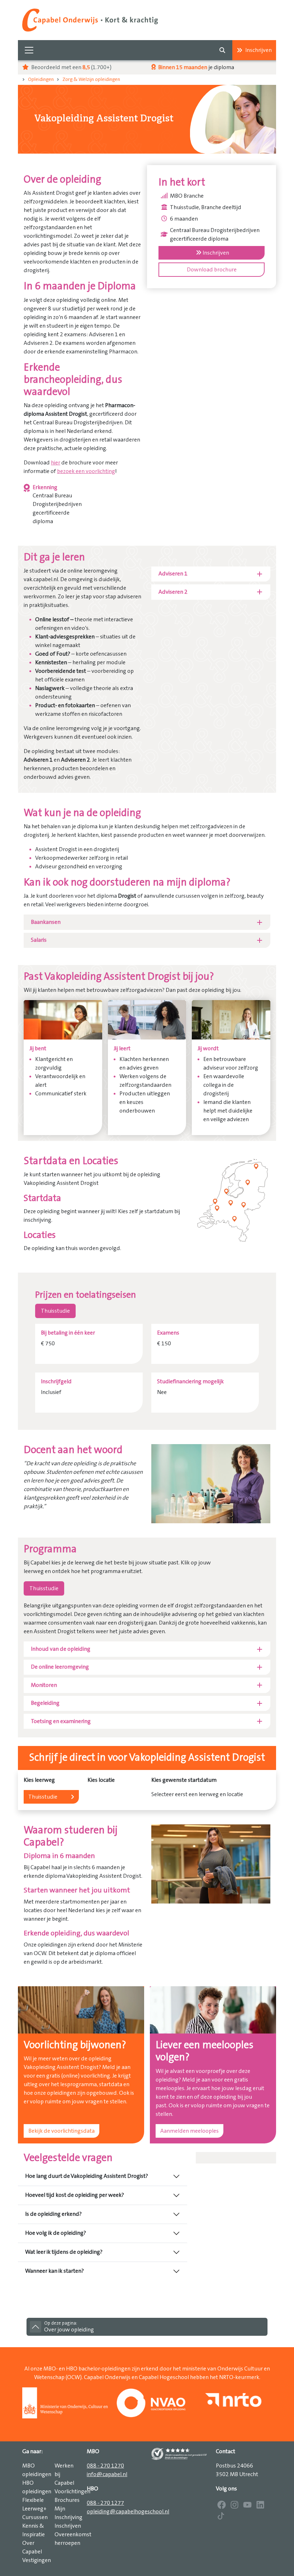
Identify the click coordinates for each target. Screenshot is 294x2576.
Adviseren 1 (173, 574)
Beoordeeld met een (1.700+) (71, 67)
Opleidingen (41, 79)
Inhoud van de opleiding (61, 1649)
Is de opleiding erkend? (53, 2214)
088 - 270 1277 (105, 2503)
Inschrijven (259, 50)
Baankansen (46, 922)
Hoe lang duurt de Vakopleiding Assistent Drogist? (87, 2176)
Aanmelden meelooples (189, 2131)
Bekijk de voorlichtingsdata (61, 2131)
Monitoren (44, 1685)
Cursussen (35, 2517)
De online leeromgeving (60, 1667)
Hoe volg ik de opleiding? (56, 2233)
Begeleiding (45, 1703)
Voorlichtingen (72, 2491)
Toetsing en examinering (61, 1721)
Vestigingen (37, 2560)
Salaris (39, 940)
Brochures (67, 2500)
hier (56, 463)
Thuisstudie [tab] (55, 1311)
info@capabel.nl (107, 2474)
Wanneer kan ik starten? (54, 2271)
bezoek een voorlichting (86, 471)
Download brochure (212, 270)
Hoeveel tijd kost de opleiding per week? (75, 2195)
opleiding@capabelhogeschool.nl (128, 2512)
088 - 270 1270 (105, 2466)
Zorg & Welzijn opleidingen (91, 79)
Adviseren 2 (173, 592)
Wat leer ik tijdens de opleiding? (64, 2252)
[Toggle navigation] (29, 50)
